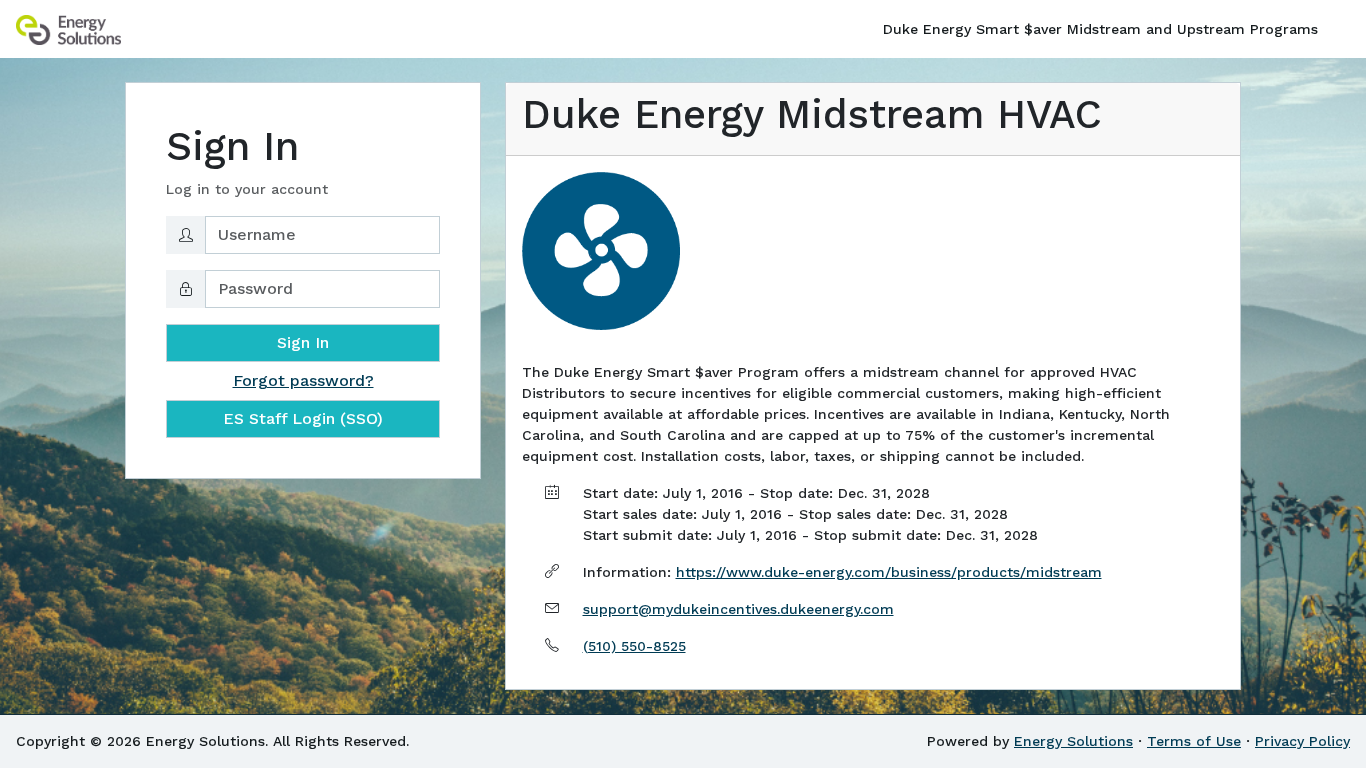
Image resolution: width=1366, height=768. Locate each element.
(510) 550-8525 (634, 646)
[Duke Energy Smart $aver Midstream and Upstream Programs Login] (68, 29)
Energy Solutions (1073, 741)
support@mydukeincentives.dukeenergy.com (738, 609)
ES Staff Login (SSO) (303, 418)
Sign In (303, 342)
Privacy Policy (1302, 741)
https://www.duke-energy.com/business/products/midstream (889, 572)
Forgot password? (303, 380)
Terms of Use (1194, 741)
